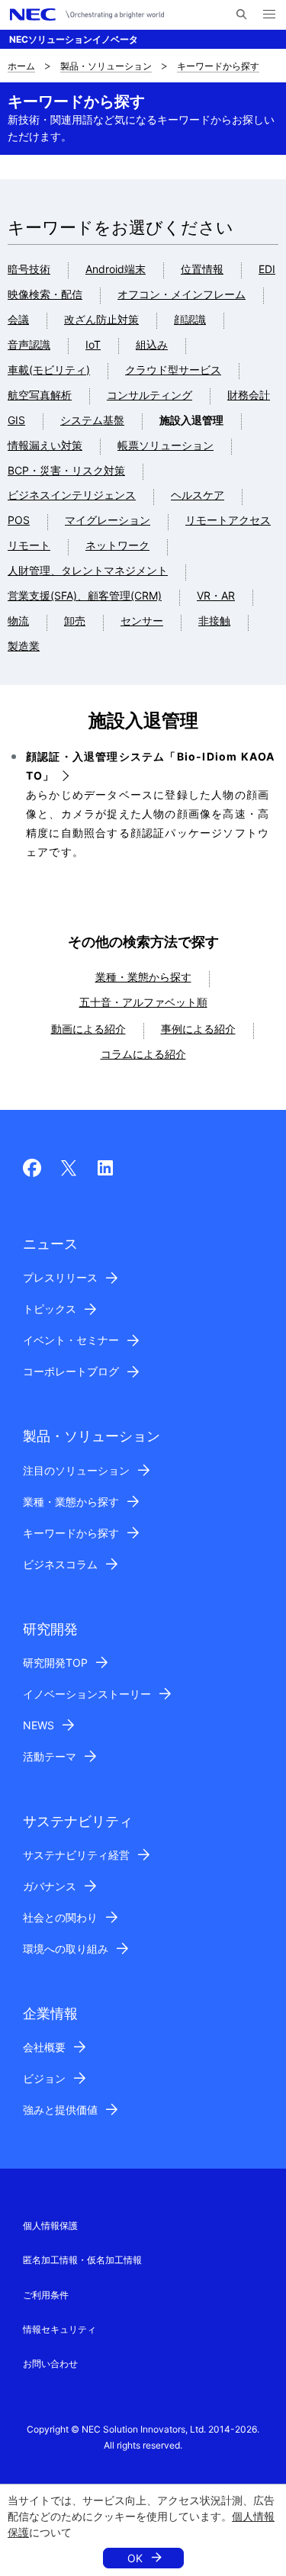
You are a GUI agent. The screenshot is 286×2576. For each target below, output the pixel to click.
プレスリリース (60, 1277)
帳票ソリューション (165, 445)
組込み (152, 344)
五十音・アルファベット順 (143, 1002)
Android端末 (116, 269)
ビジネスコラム (60, 1564)
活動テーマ (50, 1756)
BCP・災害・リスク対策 (66, 470)
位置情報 (202, 269)
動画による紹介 (88, 1029)
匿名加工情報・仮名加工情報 (82, 2260)
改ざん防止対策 (101, 319)
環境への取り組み (66, 1949)
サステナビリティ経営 (76, 1855)
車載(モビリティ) (49, 370)
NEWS (39, 1725)
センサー (142, 621)
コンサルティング (149, 395)
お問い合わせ (50, 2364)
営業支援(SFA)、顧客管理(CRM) (85, 595)
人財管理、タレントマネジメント (88, 570)
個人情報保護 (50, 2225)
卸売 (75, 621)
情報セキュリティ (59, 2329)
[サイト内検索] (241, 14)
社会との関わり (60, 1917)
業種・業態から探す (143, 977)
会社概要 (44, 2047)
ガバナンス (50, 1886)
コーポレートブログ (71, 1371)
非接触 (214, 621)
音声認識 (29, 344)
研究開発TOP (55, 1663)
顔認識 (190, 319)
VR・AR (216, 595)
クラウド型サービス (173, 370)
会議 (18, 319)
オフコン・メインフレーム (182, 294)
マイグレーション (108, 520)
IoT (93, 344)
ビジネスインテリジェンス (72, 495)
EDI (267, 269)
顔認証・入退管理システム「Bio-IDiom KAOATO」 (150, 766)
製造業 (24, 646)
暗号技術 (29, 269)
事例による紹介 (198, 1029)
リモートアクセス (228, 520)
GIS (16, 420)
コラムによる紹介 (143, 1054)
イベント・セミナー (71, 1340)
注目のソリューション (76, 1470)
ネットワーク (117, 545)
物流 (18, 621)
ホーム (21, 66)
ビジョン (44, 2078)
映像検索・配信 (45, 294)
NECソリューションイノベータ (74, 39)
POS (19, 520)
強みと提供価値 (60, 2110)
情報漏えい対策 (45, 445)
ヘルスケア (198, 495)
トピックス (50, 1309)
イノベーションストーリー (87, 1694)
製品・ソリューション (106, 66)
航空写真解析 (40, 395)
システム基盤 (92, 420)
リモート (29, 545)
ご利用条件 (46, 2295)
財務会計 (249, 395)
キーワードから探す (218, 66)
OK (135, 2558)
